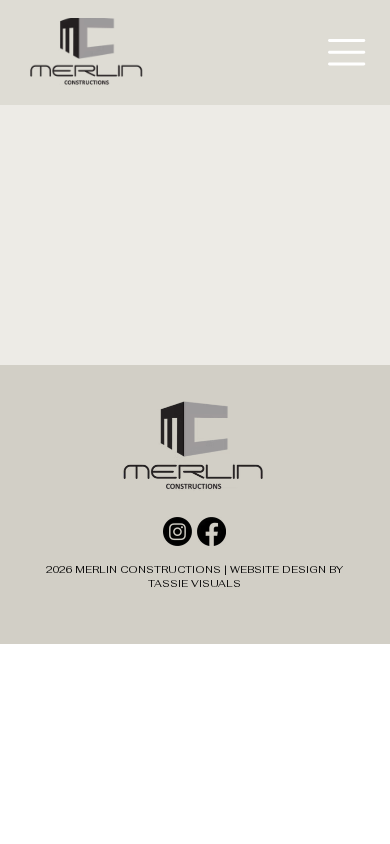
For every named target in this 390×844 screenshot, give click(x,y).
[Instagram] (177, 531)
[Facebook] (211, 531)
